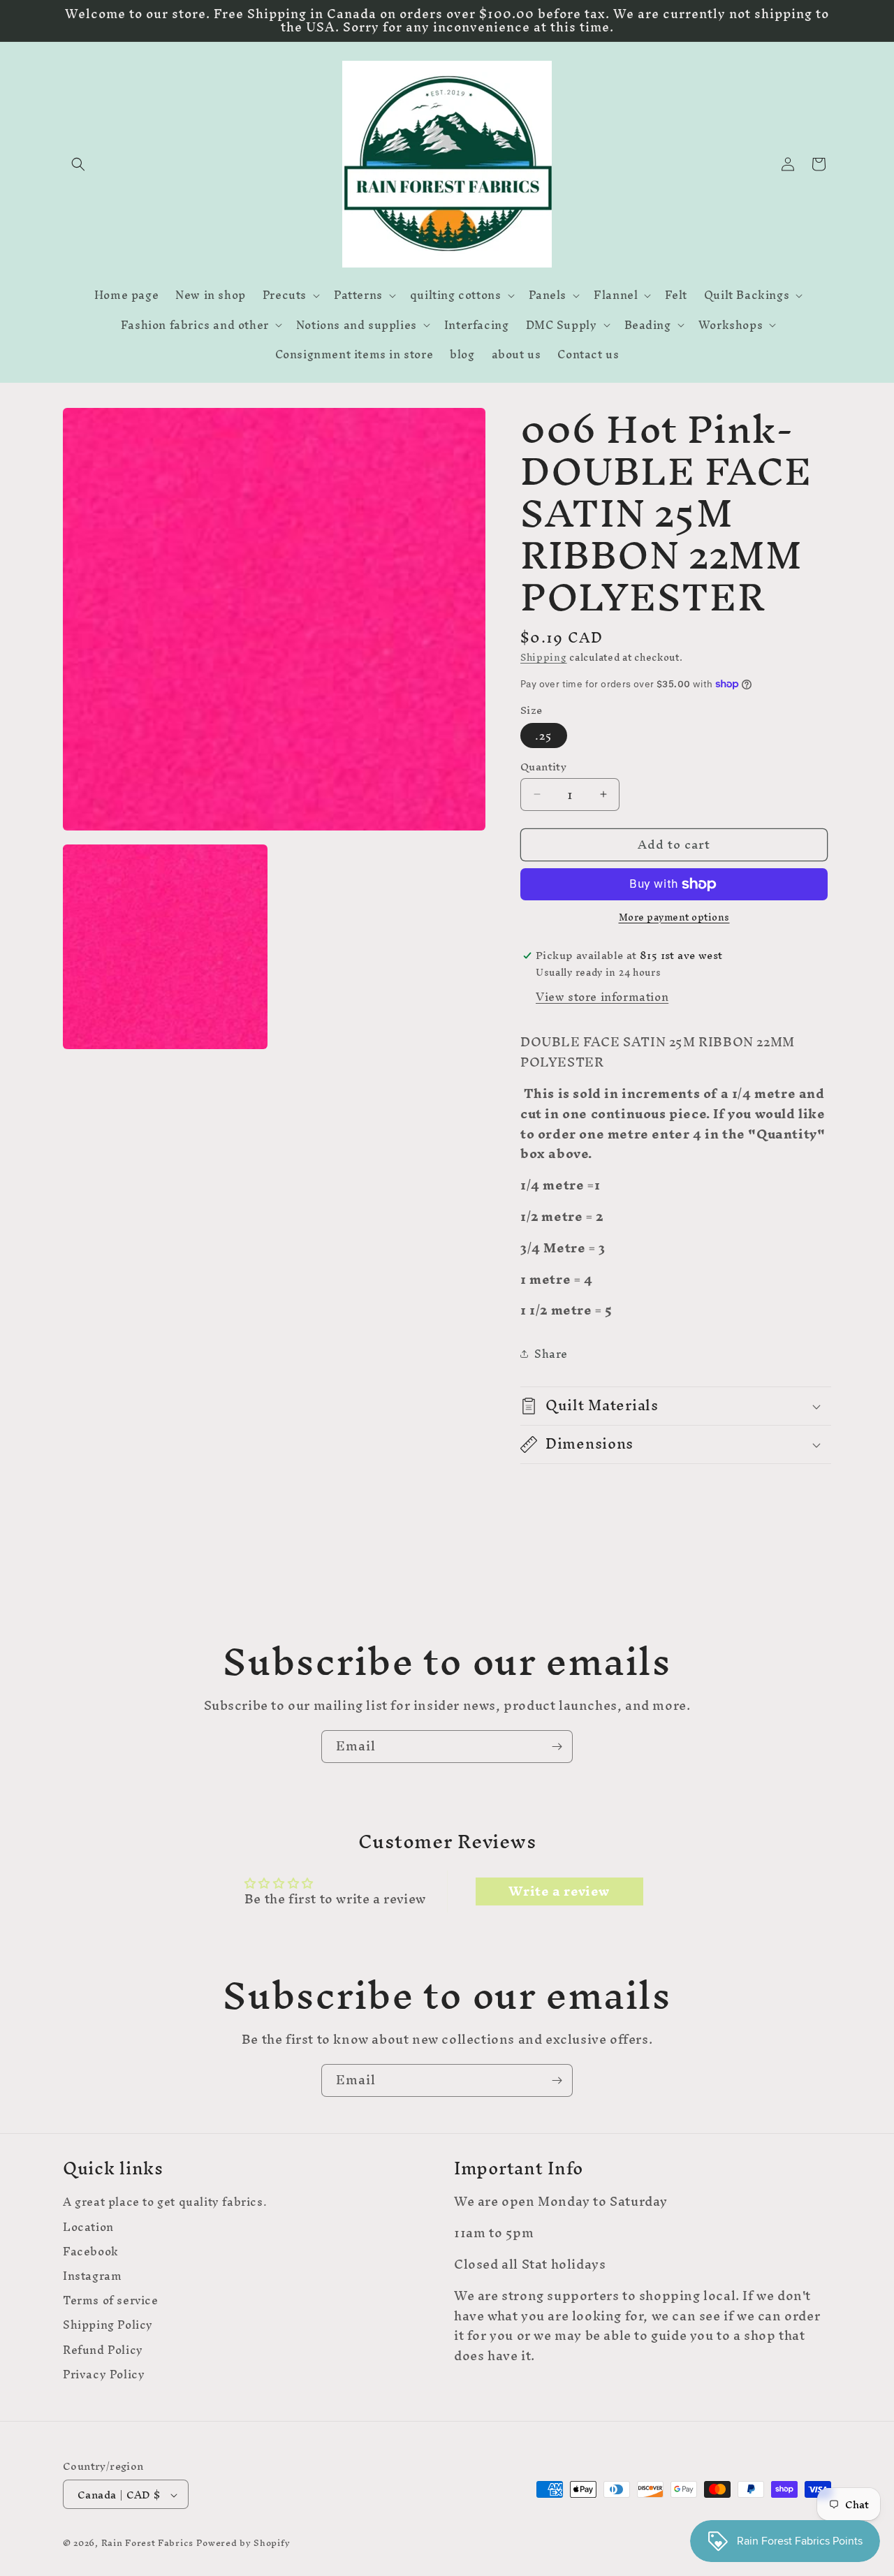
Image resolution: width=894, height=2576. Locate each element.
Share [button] (551, 1354)
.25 (544, 736)
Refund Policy (103, 2349)
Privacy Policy (104, 2374)
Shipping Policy (108, 2325)
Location (88, 2226)
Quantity (543, 767)
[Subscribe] (557, 1747)
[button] (78, 164)
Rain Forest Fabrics (147, 2544)
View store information (602, 997)
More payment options (674, 918)
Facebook (91, 2251)
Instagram (92, 2275)
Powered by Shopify (243, 2544)
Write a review (559, 1891)
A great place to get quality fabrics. (165, 2204)
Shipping (544, 658)
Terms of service (111, 2300)
